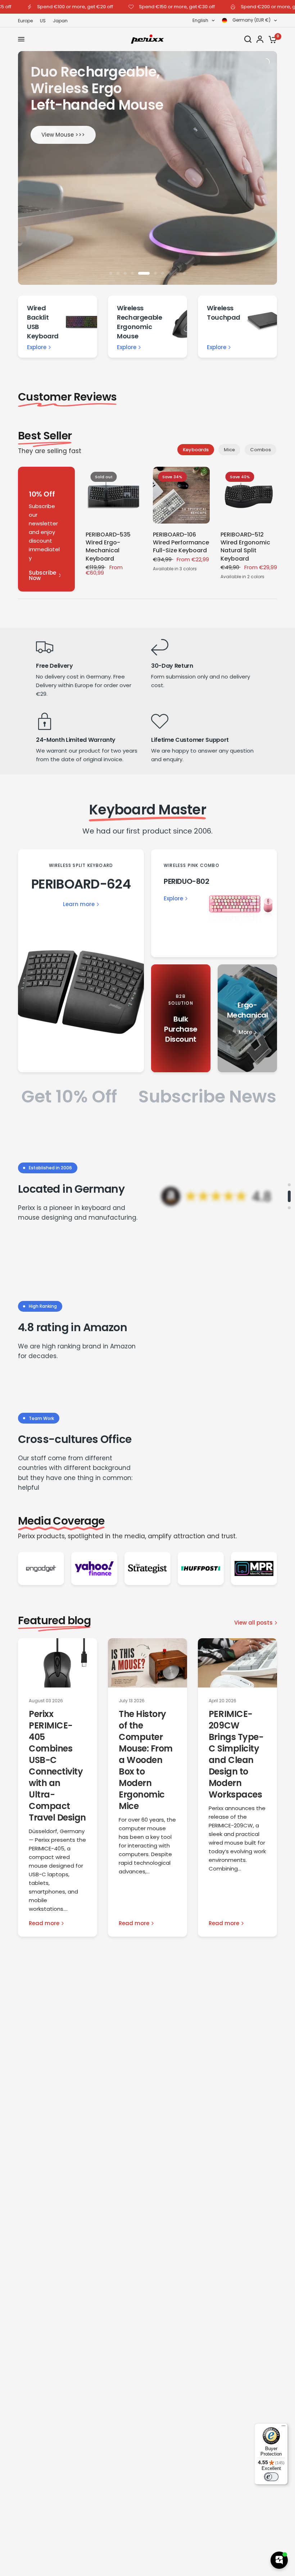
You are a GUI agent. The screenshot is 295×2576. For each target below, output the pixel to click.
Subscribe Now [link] (42, 575)
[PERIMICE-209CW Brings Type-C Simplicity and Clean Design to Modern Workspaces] (237, 1663)
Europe (25, 21)
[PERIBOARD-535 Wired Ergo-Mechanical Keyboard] (114, 495)
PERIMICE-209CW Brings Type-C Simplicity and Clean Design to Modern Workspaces (236, 1754)
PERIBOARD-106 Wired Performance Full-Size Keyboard (181, 543)
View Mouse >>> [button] (63, 135)
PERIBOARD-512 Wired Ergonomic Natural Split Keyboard (245, 547)
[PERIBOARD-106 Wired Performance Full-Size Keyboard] (181, 495)
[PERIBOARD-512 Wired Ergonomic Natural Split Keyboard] (249, 495)
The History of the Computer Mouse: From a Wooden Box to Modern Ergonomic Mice (146, 1760)
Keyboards (196, 450)
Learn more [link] (79, 904)
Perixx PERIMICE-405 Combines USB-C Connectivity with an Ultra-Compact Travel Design (57, 1766)
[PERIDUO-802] (214, 903)
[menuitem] (27, 21)
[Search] (248, 39)
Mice (229, 450)
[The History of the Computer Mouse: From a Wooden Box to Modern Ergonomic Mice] (147, 1663)
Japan (60, 21)
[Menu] (283, 2427)
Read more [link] (44, 1923)
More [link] (245, 1032)
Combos (260, 450)
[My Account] (260, 39)
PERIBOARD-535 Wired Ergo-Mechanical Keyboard (108, 547)
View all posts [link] (253, 1623)
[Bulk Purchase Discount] (181, 1018)
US (43, 21)
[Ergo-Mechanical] (247, 1018)
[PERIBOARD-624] (81, 961)
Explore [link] (37, 347)
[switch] (271, 2477)
